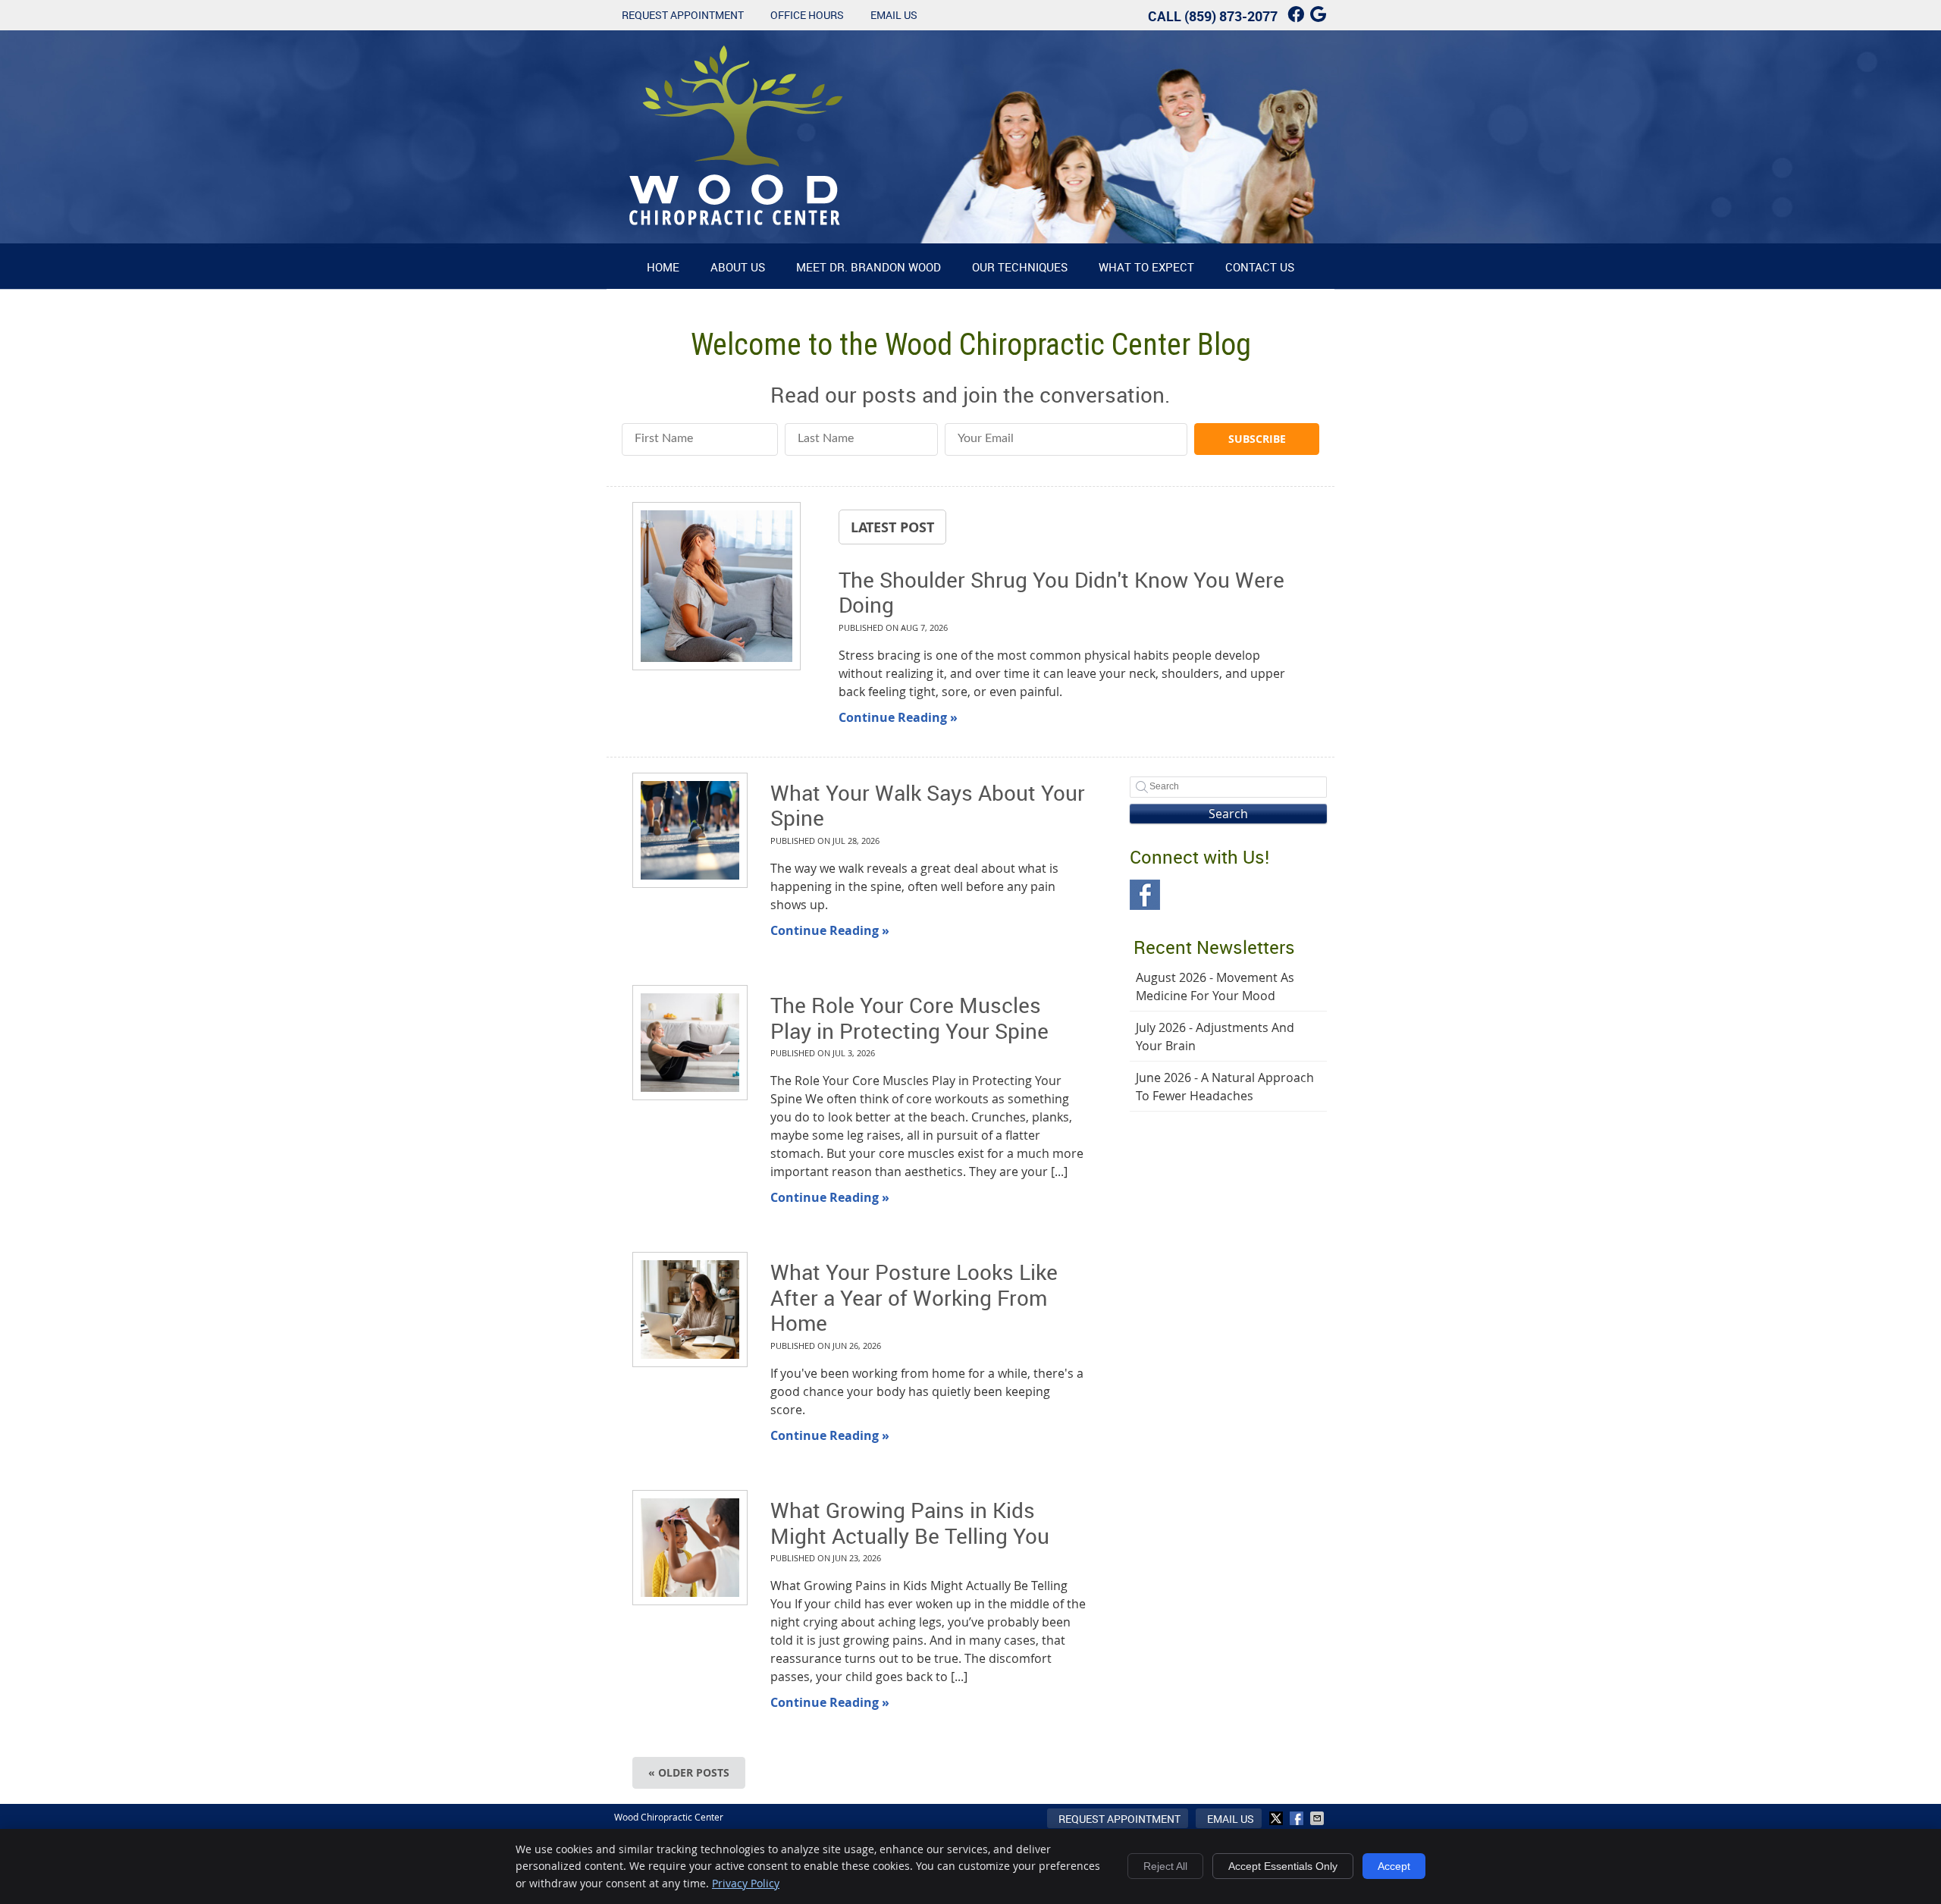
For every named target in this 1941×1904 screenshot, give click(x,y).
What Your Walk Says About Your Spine (928, 805)
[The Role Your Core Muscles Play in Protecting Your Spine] (690, 1043)
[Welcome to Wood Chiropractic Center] (736, 221)
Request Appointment (683, 15)
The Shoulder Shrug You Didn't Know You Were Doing (1061, 592)
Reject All (1165, 1866)
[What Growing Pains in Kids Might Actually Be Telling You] (690, 1548)
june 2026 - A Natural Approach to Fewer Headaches (1225, 1087)
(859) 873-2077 (1231, 16)
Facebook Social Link (1145, 895)
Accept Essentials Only (1283, 1866)
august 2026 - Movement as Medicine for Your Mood (1215, 987)
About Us (738, 267)
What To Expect (1146, 267)
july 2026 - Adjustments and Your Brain (1215, 1037)
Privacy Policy (746, 1883)
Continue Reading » (898, 717)
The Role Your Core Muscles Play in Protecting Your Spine (909, 1018)
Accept (1394, 1866)
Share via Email (1319, 1818)
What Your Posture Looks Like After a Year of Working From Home (914, 1297)
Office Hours (807, 15)
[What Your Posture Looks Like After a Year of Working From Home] (690, 1310)
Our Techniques (1020, 267)
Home (663, 267)
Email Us (894, 15)
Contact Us (1260, 267)
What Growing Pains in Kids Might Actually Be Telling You (910, 1523)
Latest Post (892, 527)
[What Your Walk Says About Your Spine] (690, 830)
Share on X (1278, 1818)
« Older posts (689, 1772)
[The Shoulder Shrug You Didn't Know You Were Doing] (717, 588)
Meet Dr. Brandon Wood (869, 267)
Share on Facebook (1298, 1818)
